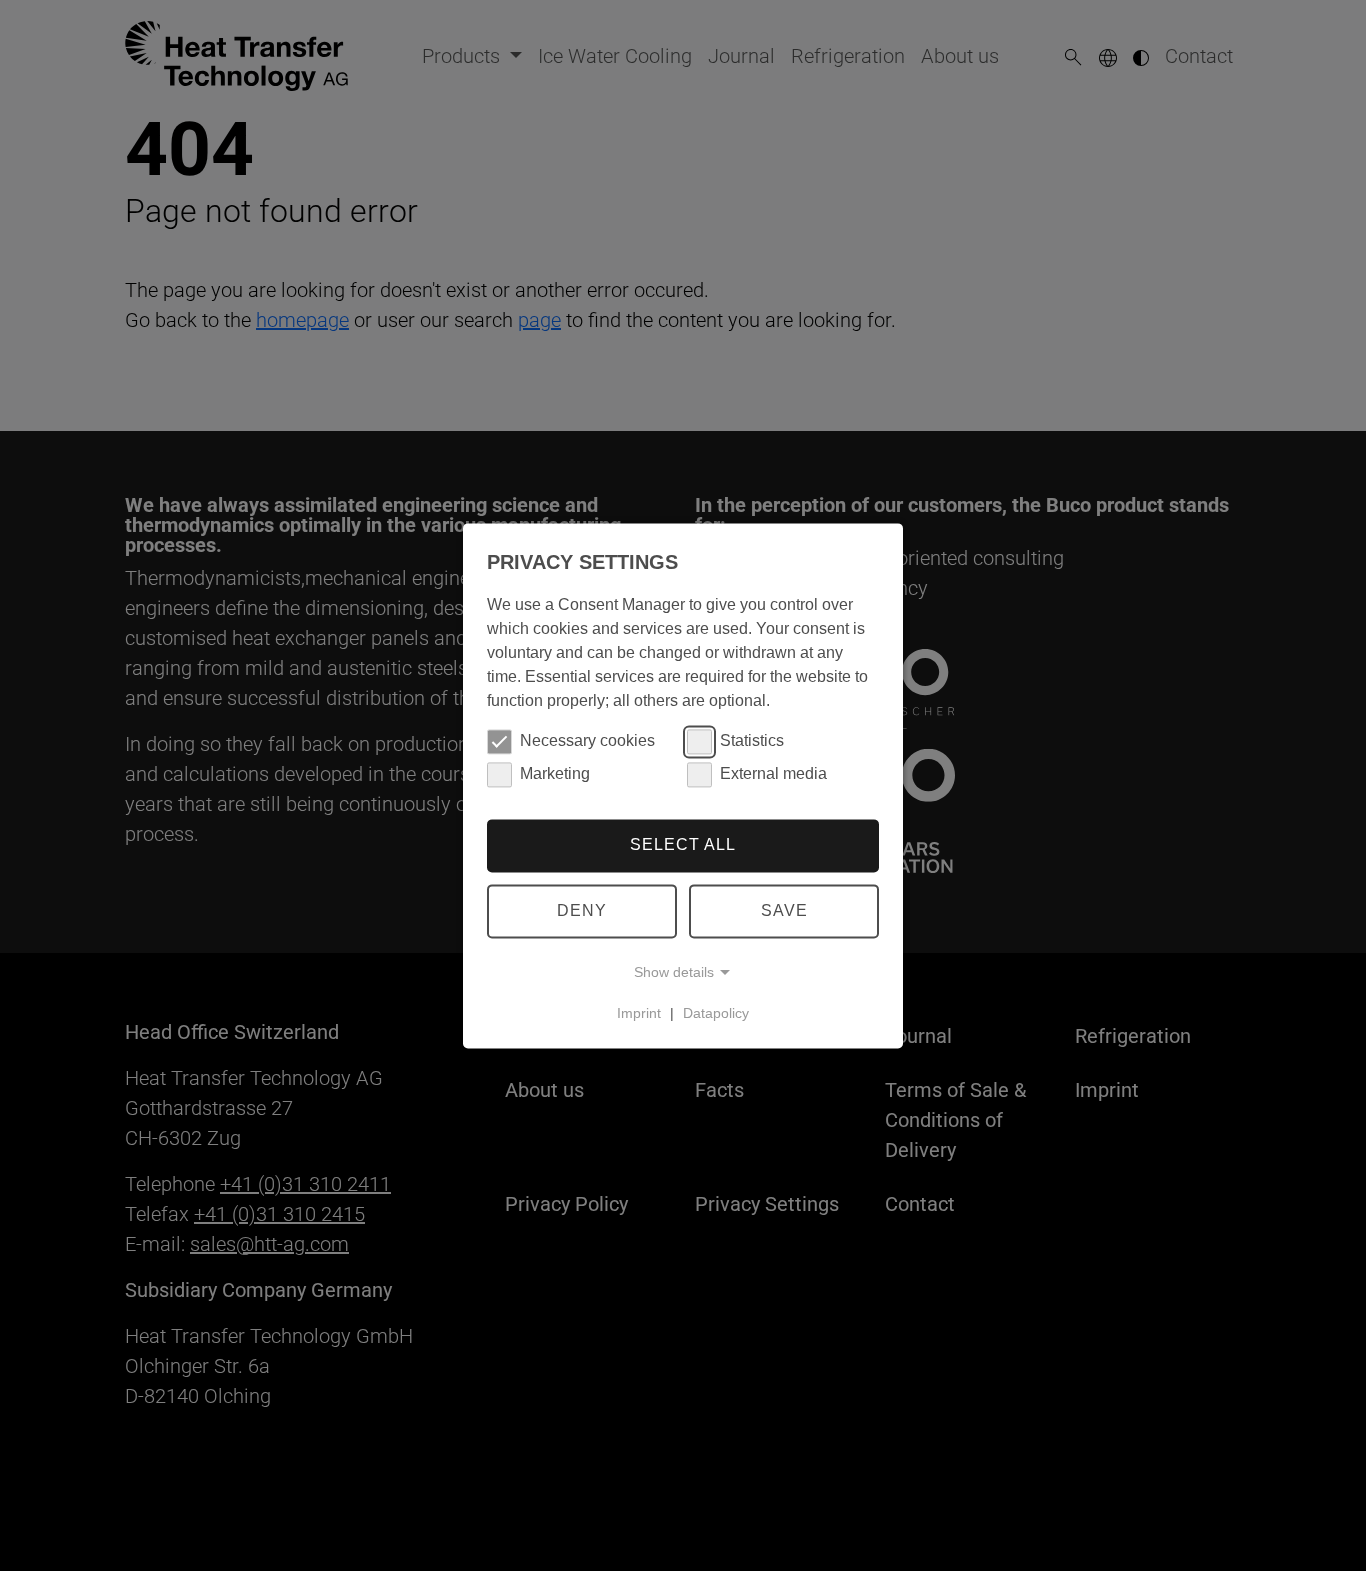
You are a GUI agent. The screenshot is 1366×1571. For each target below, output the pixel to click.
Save (784, 910)
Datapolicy (716, 1013)
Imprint (639, 1013)
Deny (582, 910)
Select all (683, 845)
